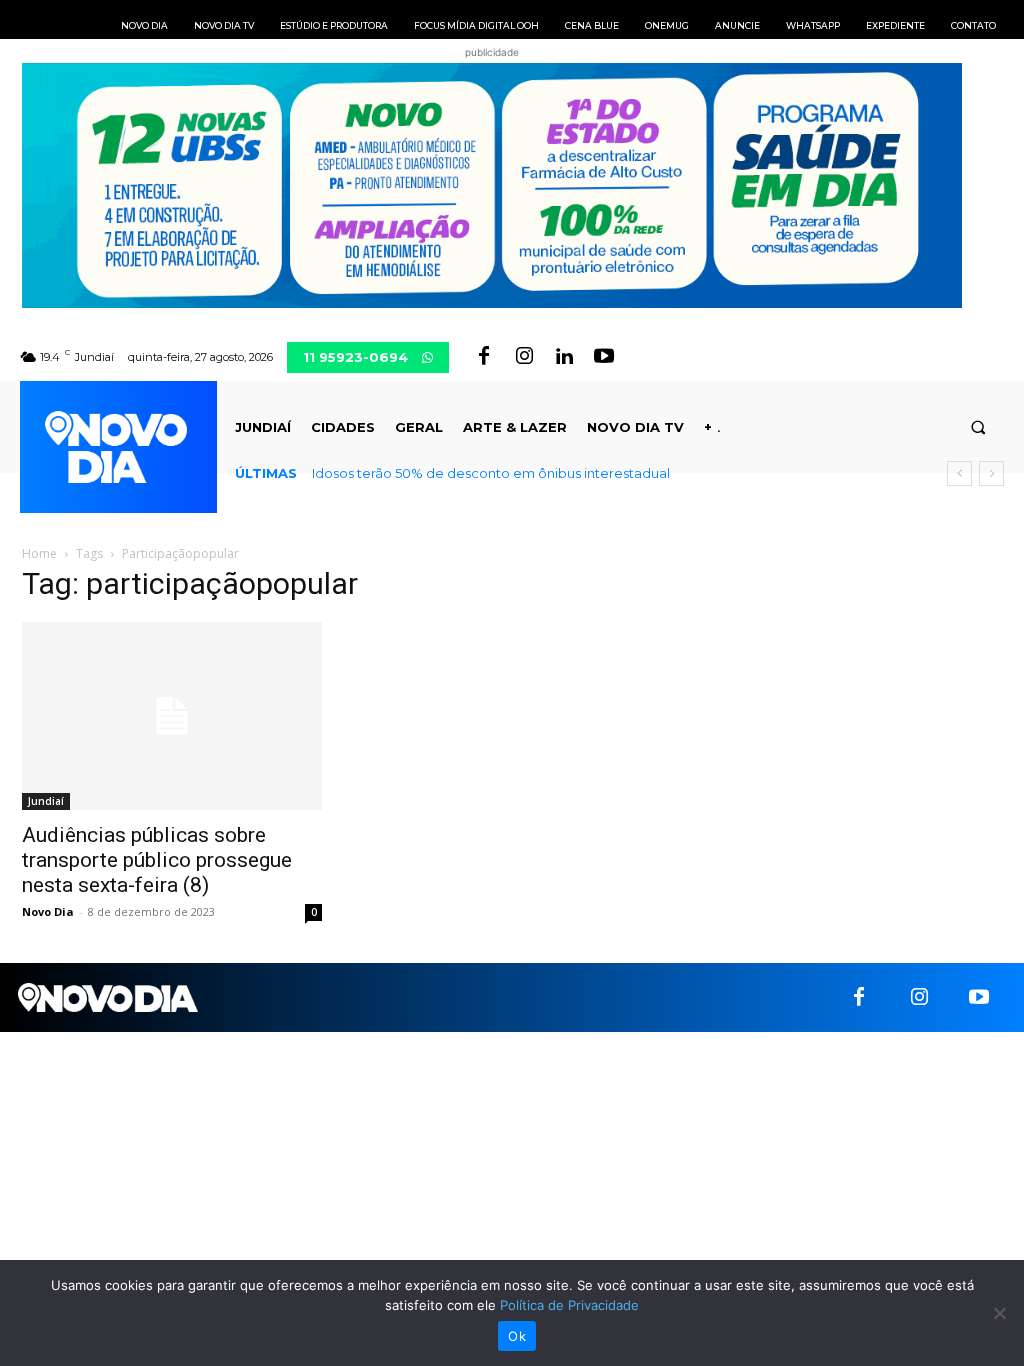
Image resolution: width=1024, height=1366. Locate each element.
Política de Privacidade (569, 1305)
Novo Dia (48, 911)
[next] (991, 473)
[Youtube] (604, 357)
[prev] (959, 473)
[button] (978, 427)
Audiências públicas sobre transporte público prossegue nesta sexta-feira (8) (157, 860)
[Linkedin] (564, 357)
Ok (517, 1336)
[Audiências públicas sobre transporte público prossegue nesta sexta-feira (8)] (172, 716)
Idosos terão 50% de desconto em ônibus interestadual (491, 473)
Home (39, 553)
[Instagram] (524, 357)
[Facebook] (484, 357)
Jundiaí (46, 801)
